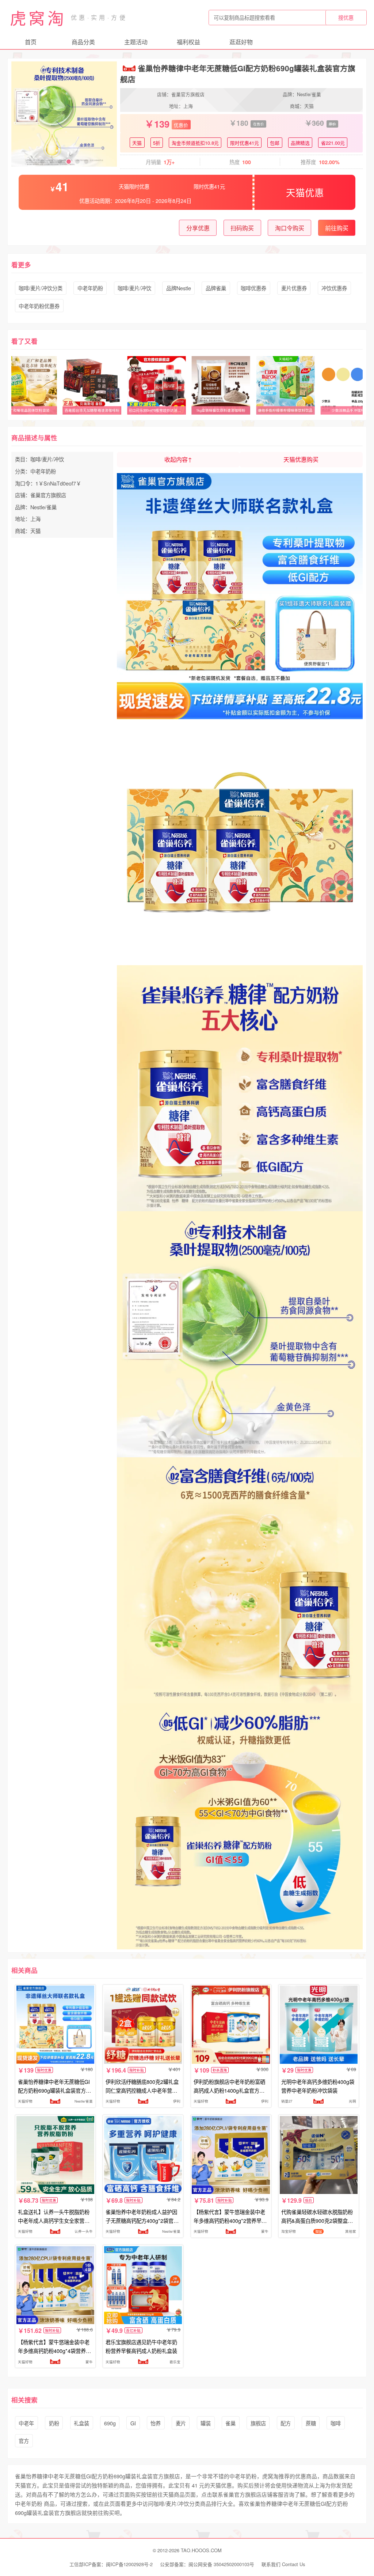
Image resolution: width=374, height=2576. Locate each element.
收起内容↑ (178, 459)
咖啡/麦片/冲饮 (134, 288)
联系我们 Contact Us (283, 2564)
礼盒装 (81, 2423)
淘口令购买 (290, 228)
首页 (31, 42)
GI (133, 2423)
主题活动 (136, 42)
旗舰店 (258, 2423)
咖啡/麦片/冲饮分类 (41, 288)
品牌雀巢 (216, 288)
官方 (24, 2441)
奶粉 (54, 2423)
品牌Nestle (179, 288)
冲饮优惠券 (334, 288)
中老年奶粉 (90, 288)
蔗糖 (311, 2423)
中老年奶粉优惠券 (39, 306)
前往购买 (337, 228)
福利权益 (188, 42)
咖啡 (336, 2423)
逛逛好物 (241, 42)
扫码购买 (242, 228)
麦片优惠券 (294, 288)
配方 (286, 2423)
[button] (42, 162)
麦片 (181, 2423)
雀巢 (230, 2423)
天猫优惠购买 (301, 459)
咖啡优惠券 (253, 288)
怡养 (156, 2423)
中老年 (26, 2423)
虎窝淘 (38, 18)
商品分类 (83, 42)
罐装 (206, 2423)
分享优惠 (198, 228)
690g (110, 2423)
